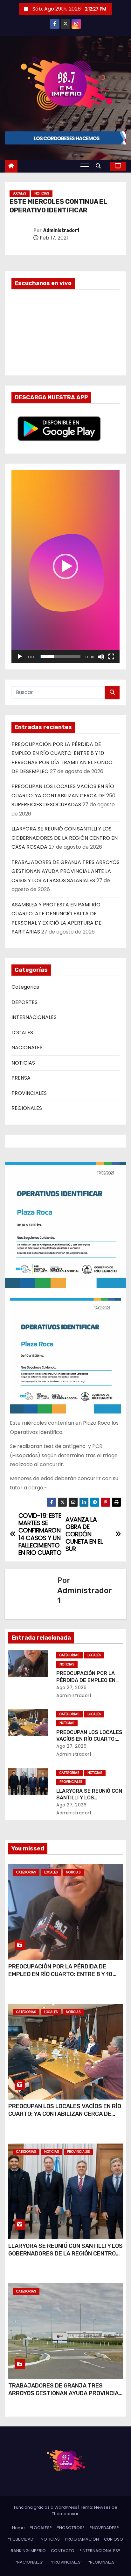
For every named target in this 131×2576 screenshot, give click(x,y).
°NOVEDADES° (104, 2528)
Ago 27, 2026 (71, 1687)
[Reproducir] (20, 657)
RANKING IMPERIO (28, 2551)
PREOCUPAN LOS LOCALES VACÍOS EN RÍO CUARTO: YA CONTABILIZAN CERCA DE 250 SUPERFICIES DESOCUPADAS (63, 795)
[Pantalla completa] (111, 657)
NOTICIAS (42, 193)
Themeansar (65, 2514)
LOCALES (20, 193)
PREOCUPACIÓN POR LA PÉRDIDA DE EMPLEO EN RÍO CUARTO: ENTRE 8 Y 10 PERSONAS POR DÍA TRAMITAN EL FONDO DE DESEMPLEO (64, 1978)
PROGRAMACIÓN (82, 2539)
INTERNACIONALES (34, 1017)
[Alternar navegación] (85, 166)
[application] (65, 566)
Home (18, 2528)
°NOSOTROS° (71, 2528)
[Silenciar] (101, 657)
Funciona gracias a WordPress (46, 2507)
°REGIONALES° (102, 2562)
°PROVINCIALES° (66, 2562)
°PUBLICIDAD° (22, 2539)
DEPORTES (24, 1002)
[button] (100, 166)
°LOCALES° (41, 2528)
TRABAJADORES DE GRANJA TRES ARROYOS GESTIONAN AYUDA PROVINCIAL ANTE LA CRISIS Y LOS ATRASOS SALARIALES (65, 871)
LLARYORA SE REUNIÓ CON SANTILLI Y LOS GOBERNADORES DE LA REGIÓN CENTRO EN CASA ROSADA (65, 838)
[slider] (60, 657)
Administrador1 (61, 230)
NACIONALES (27, 1048)
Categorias (25, 987)
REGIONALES (27, 1108)
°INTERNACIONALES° (100, 2551)
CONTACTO (63, 2551)
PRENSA (21, 1078)
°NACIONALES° (30, 2562)
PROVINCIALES (29, 1093)
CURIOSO (114, 2539)
